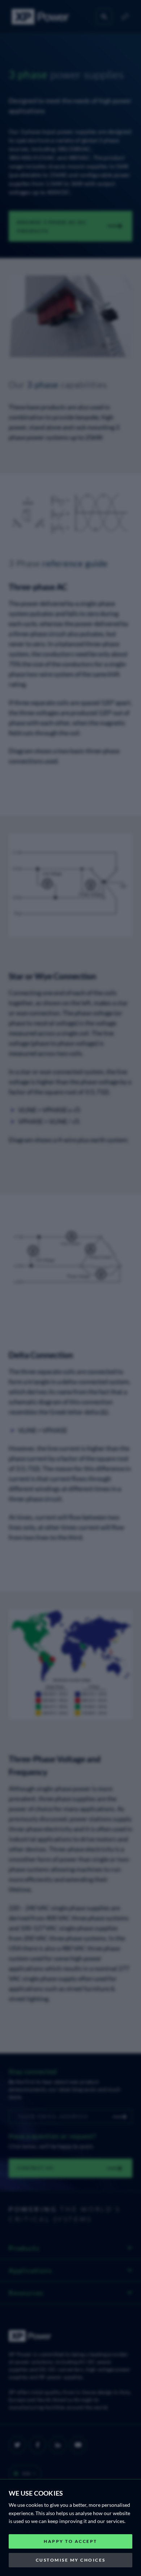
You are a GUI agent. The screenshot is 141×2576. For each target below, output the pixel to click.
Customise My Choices (71, 2560)
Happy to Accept (70, 2541)
